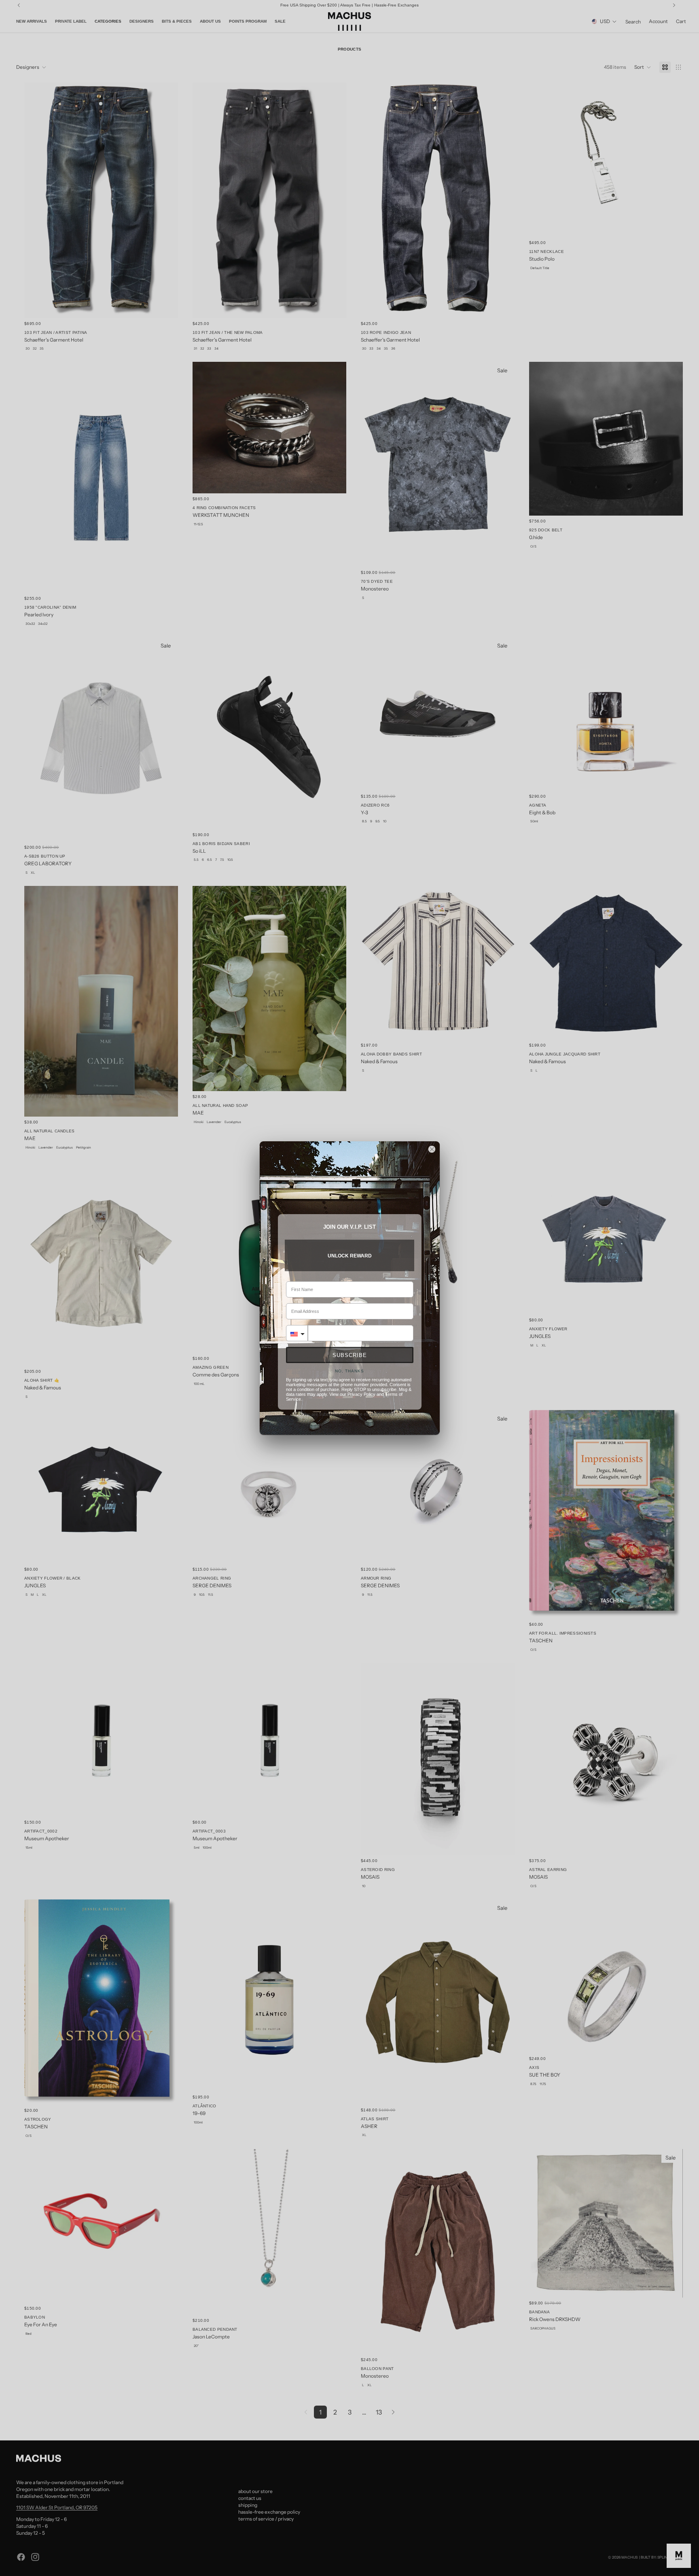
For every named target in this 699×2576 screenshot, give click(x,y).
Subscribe (350, 1355)
